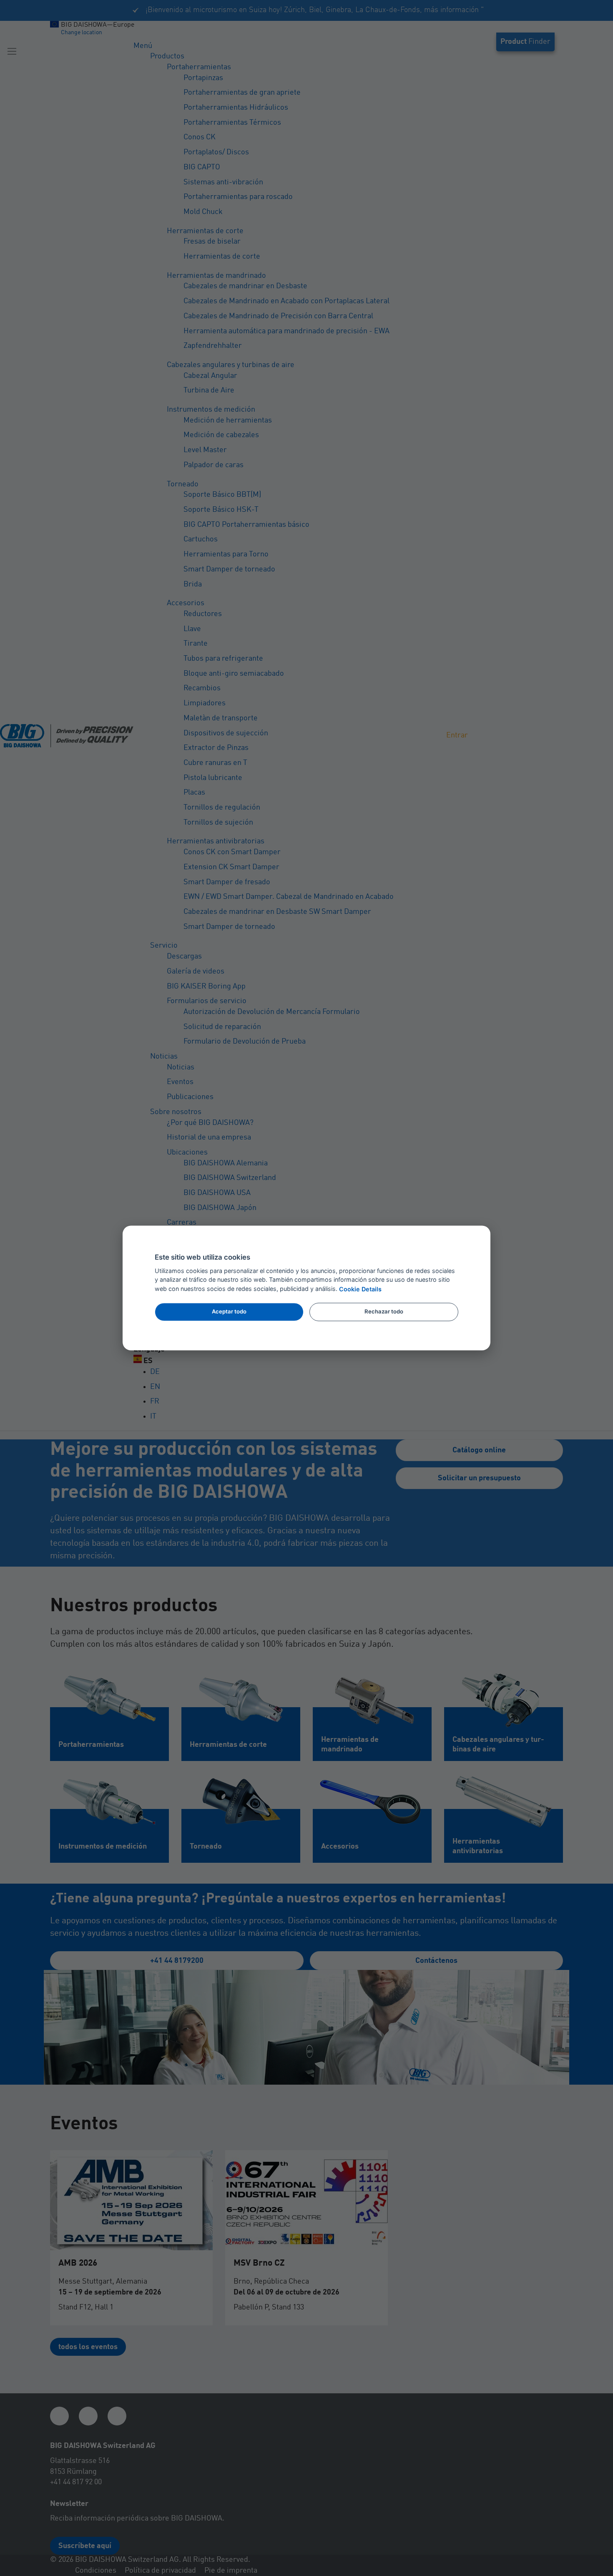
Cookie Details (360, 1289)
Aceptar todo (229, 1311)
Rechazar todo (384, 1311)
